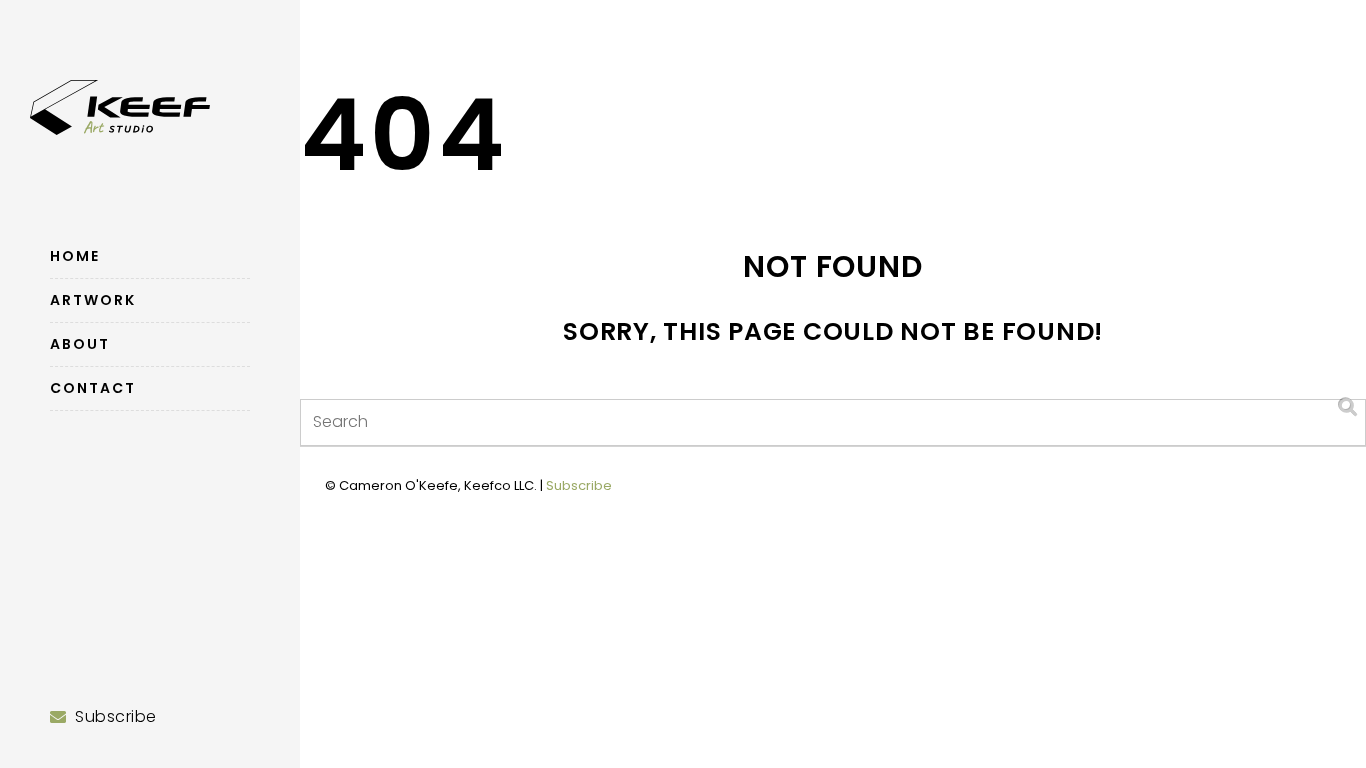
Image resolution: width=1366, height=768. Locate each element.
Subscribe (579, 485)
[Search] (1348, 407)
